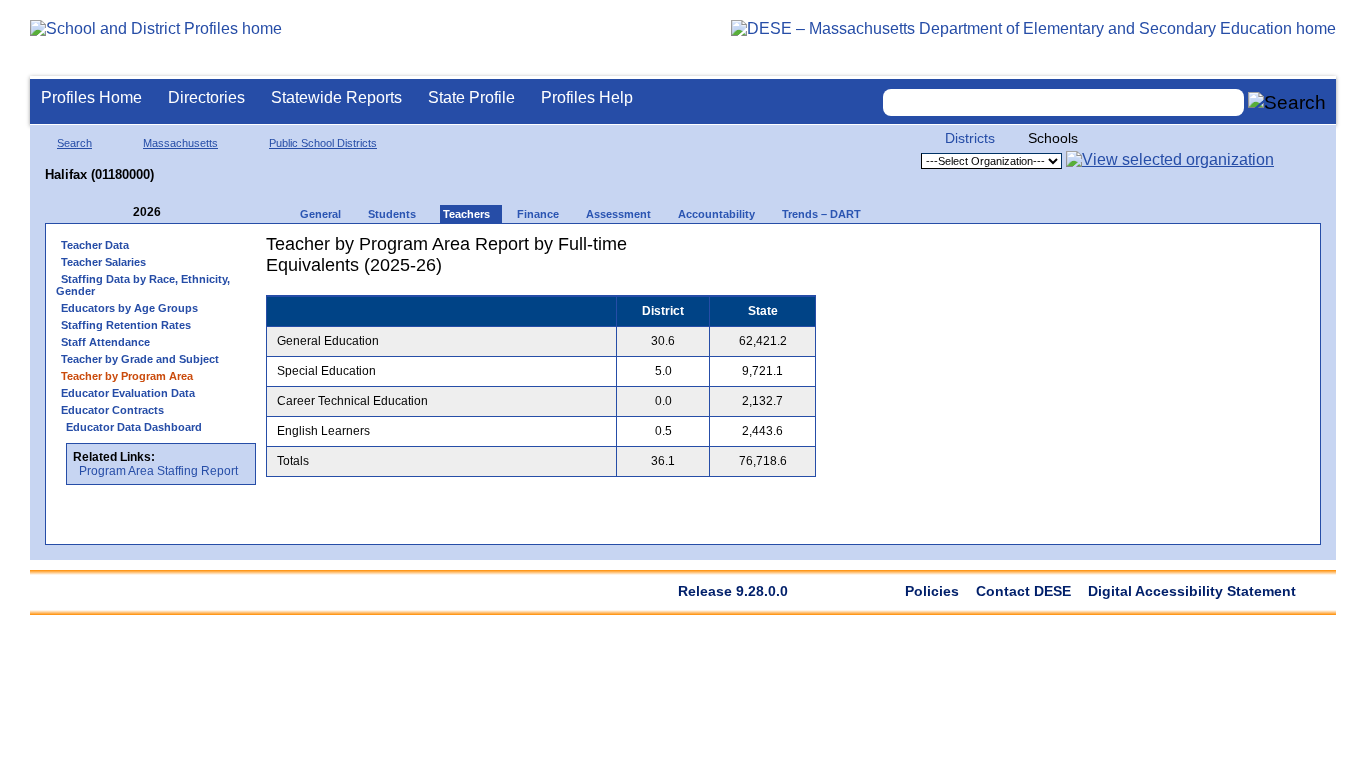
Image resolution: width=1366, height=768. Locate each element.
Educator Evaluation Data (128, 393)
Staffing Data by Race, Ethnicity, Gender (143, 285)
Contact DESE (1023, 591)
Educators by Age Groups (129, 308)
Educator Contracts (112, 410)
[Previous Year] (119, 212)
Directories (206, 97)
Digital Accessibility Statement (1192, 591)
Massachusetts (180, 143)
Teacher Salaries (103, 262)
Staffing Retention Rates (126, 325)
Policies (932, 591)
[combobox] (1064, 102)
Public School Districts (323, 143)
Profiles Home (91, 97)
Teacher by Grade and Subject (140, 359)
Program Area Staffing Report (158, 471)
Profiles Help (587, 97)
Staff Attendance (105, 342)
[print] (690, 251)
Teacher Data (95, 245)
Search (74, 143)
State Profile (471, 97)
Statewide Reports (336, 97)
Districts (970, 138)
